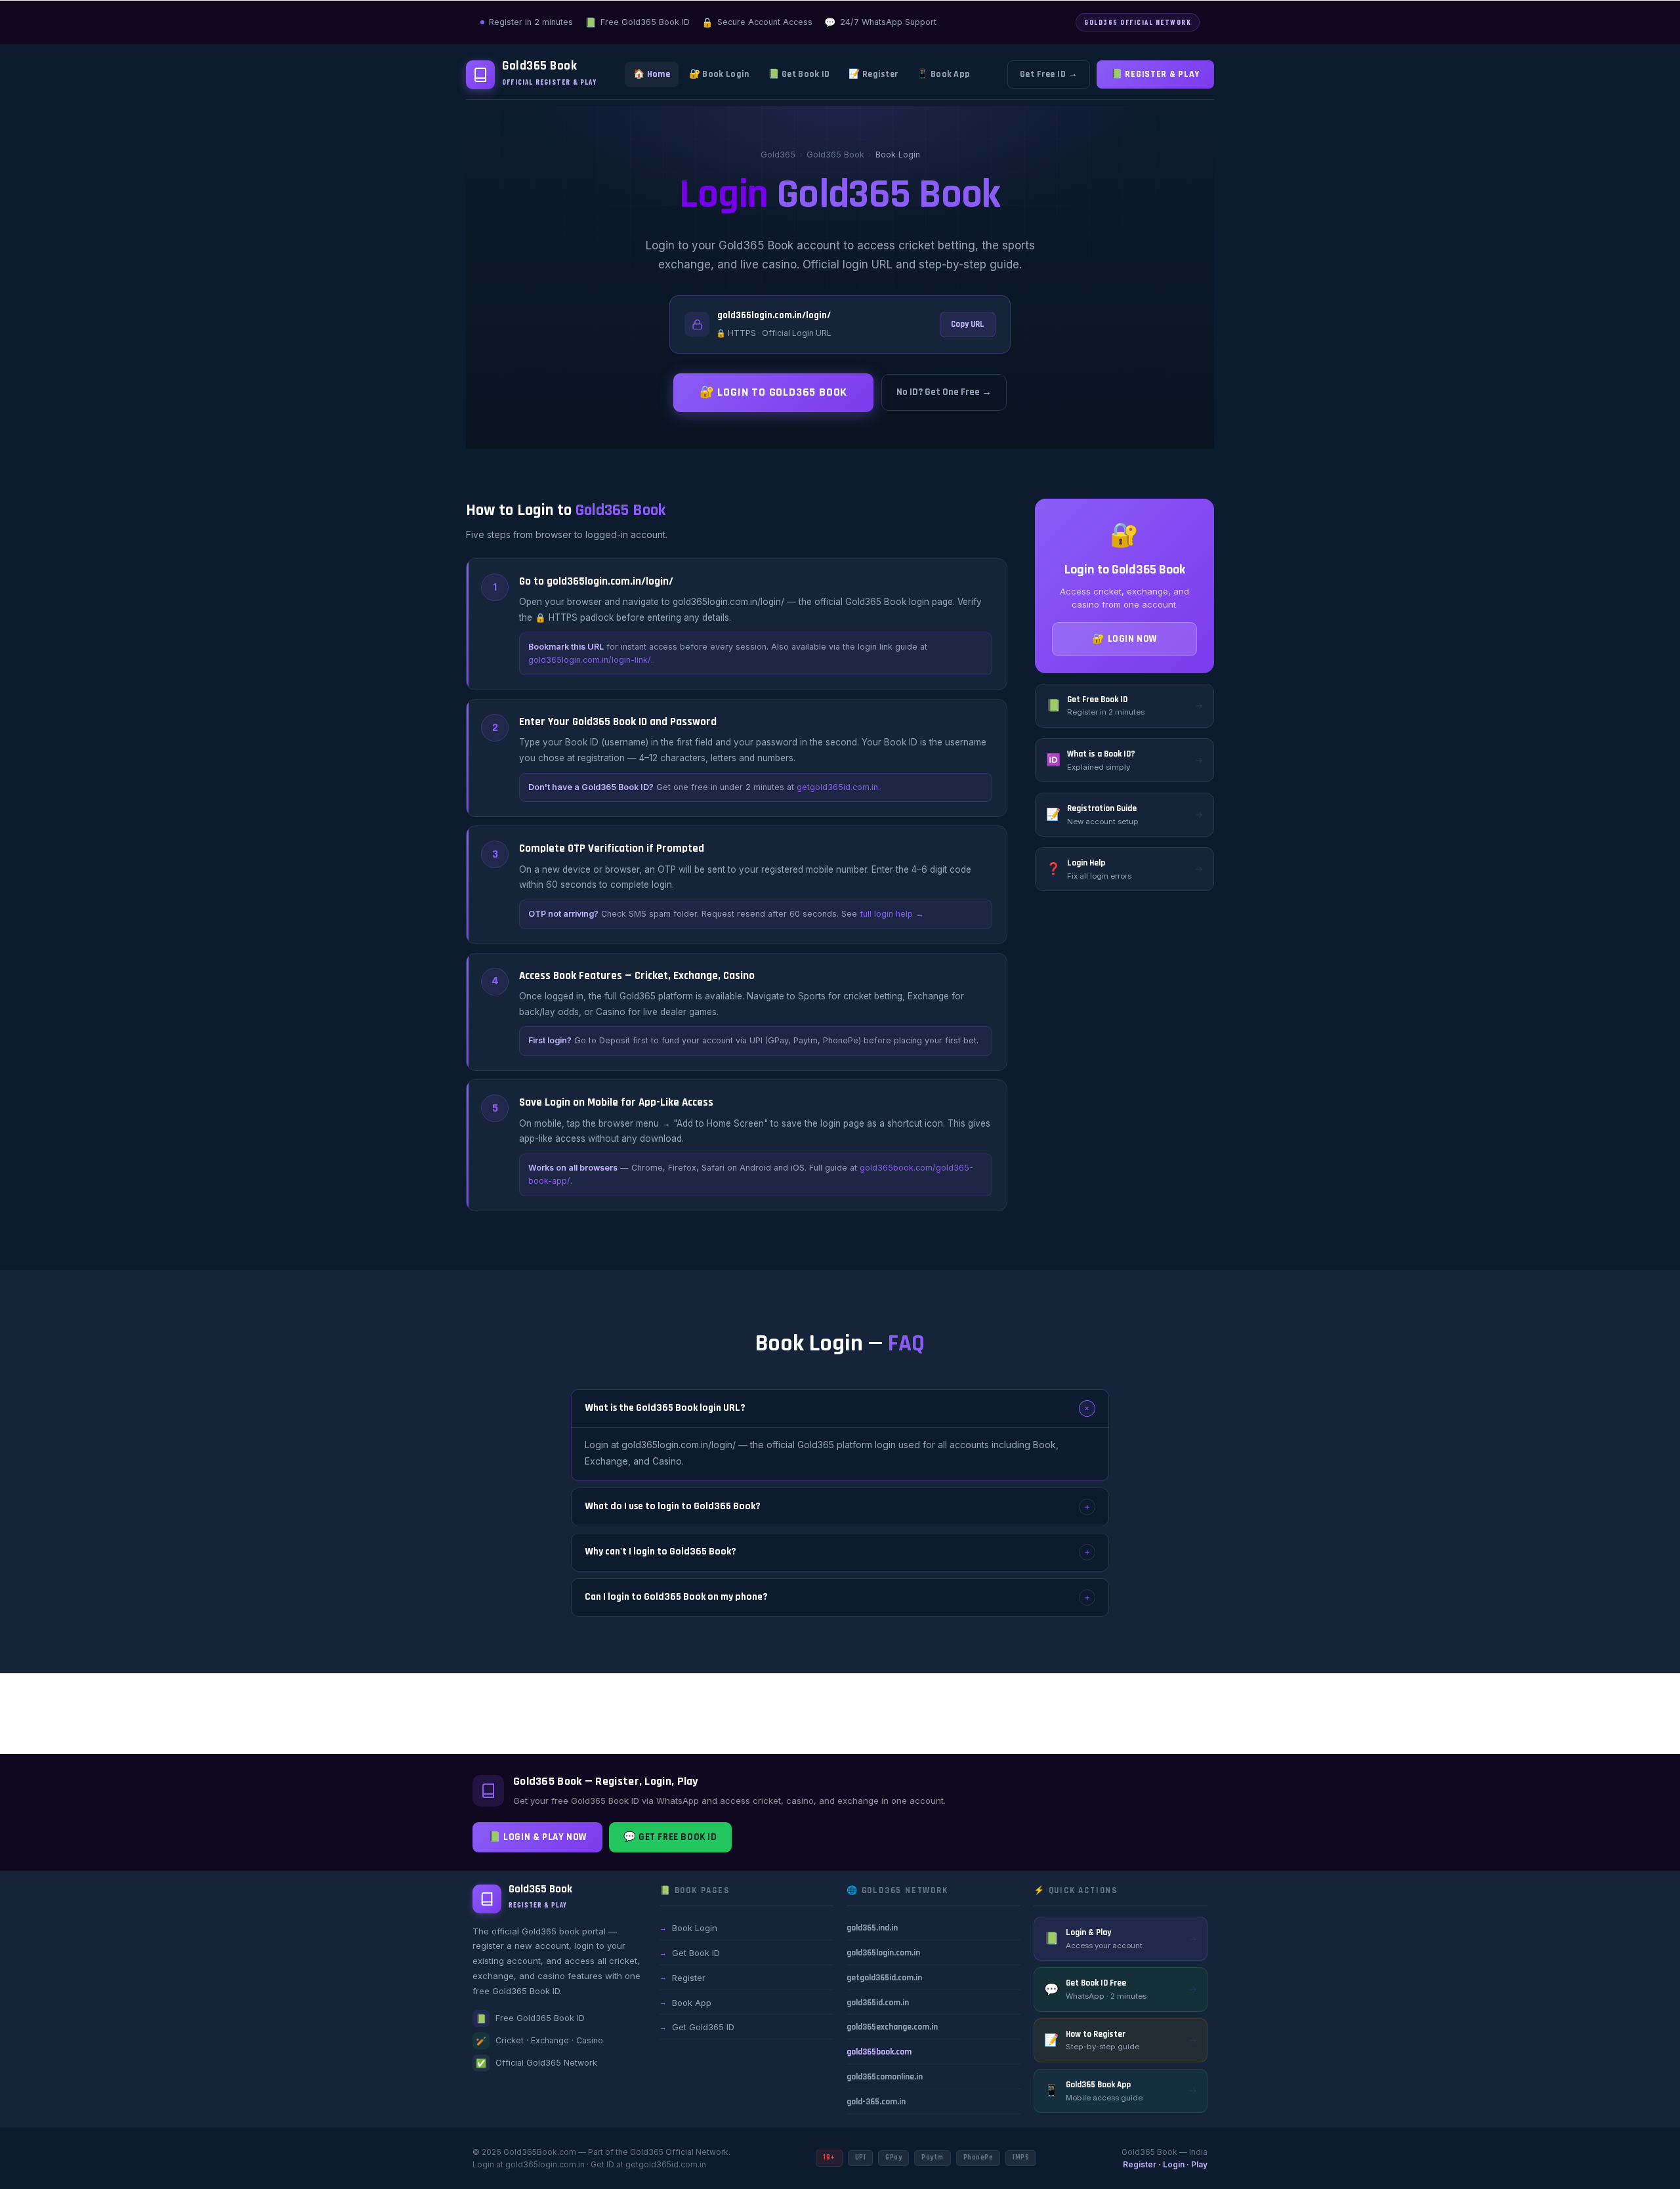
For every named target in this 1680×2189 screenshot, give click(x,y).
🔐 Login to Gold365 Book (773, 392)
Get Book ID (690, 1953)
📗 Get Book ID (799, 74)
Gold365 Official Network (679, 2152)
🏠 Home (652, 74)
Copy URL (968, 324)
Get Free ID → (1049, 74)
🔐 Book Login (719, 74)
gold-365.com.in (876, 2102)
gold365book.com (879, 2052)
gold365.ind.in (872, 1928)
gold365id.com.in (878, 2003)
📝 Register (873, 74)
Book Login (688, 1928)
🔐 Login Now (1124, 639)
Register (682, 1978)
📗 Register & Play (1155, 74)
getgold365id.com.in (837, 787)
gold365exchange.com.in (892, 2027)
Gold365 (778, 155)
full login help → (892, 914)
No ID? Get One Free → (944, 392)
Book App (685, 2003)
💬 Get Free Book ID (670, 1837)
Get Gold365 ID (697, 2027)
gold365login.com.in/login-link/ (590, 660)
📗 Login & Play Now (537, 1837)
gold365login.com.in (883, 1953)
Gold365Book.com (540, 2152)
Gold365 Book (835, 155)
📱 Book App (943, 74)
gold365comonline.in (885, 2077)
